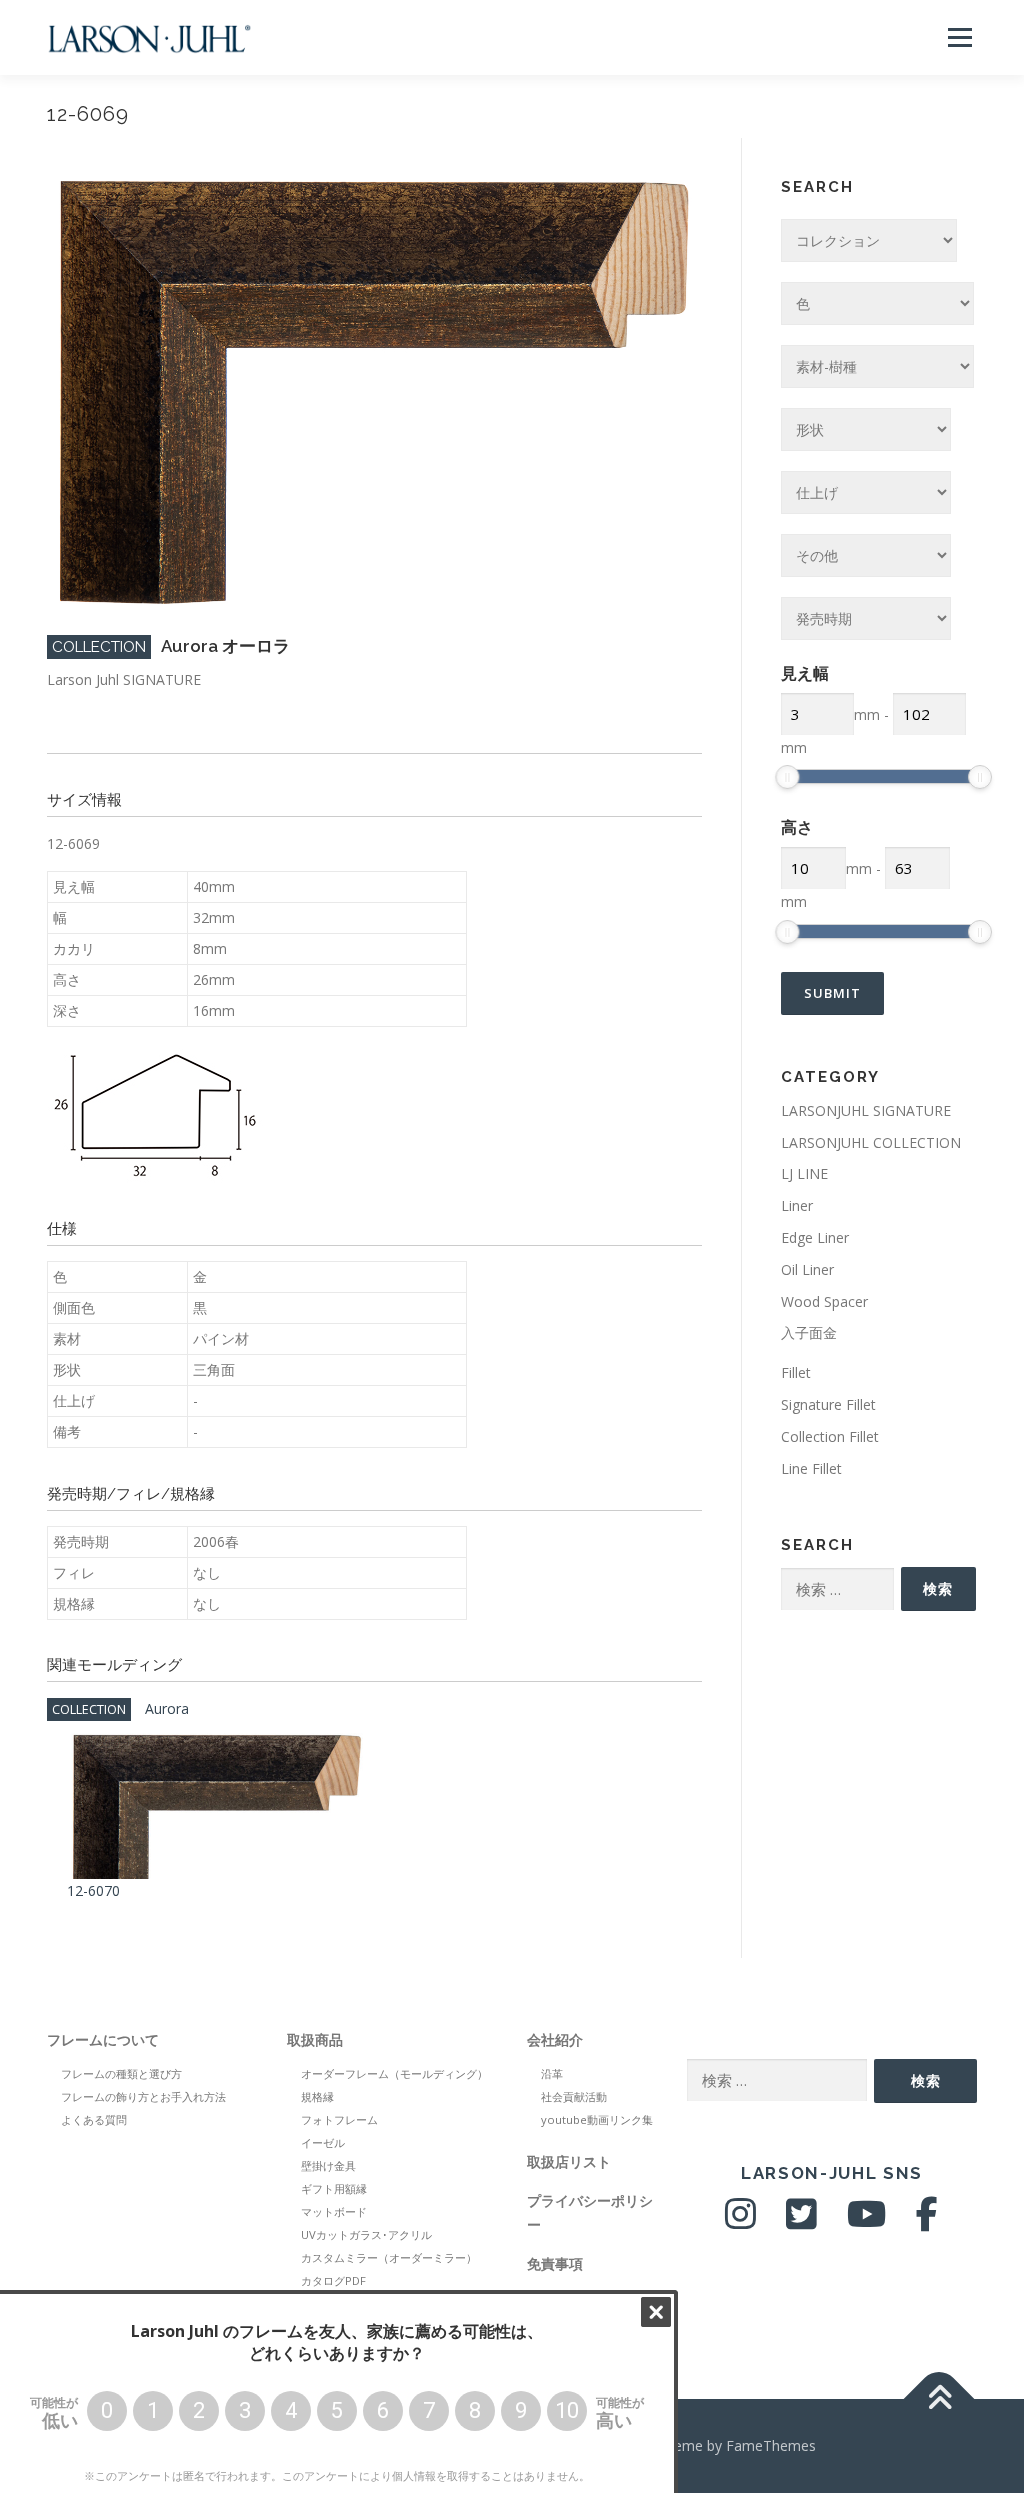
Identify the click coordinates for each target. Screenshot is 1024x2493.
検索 (938, 1588)
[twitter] (801, 2221)
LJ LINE (804, 1173)
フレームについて (103, 2039)
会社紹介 (555, 2039)
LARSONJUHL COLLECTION (871, 1142)
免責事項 (555, 2263)
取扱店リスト (569, 2161)
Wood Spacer (824, 1301)
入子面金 (809, 1332)
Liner (797, 1205)
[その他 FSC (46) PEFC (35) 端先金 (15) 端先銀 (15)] (866, 555)
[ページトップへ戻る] (939, 2399)
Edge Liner (815, 1237)
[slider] (787, 777)
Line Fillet (811, 1468)
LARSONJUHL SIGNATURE (866, 1110)
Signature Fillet (828, 1404)
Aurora (167, 1708)
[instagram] (740, 2221)
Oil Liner (807, 1269)
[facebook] (927, 2221)
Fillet (796, 1372)
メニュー (959, 37)
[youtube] (866, 2221)
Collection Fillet (830, 1436)
